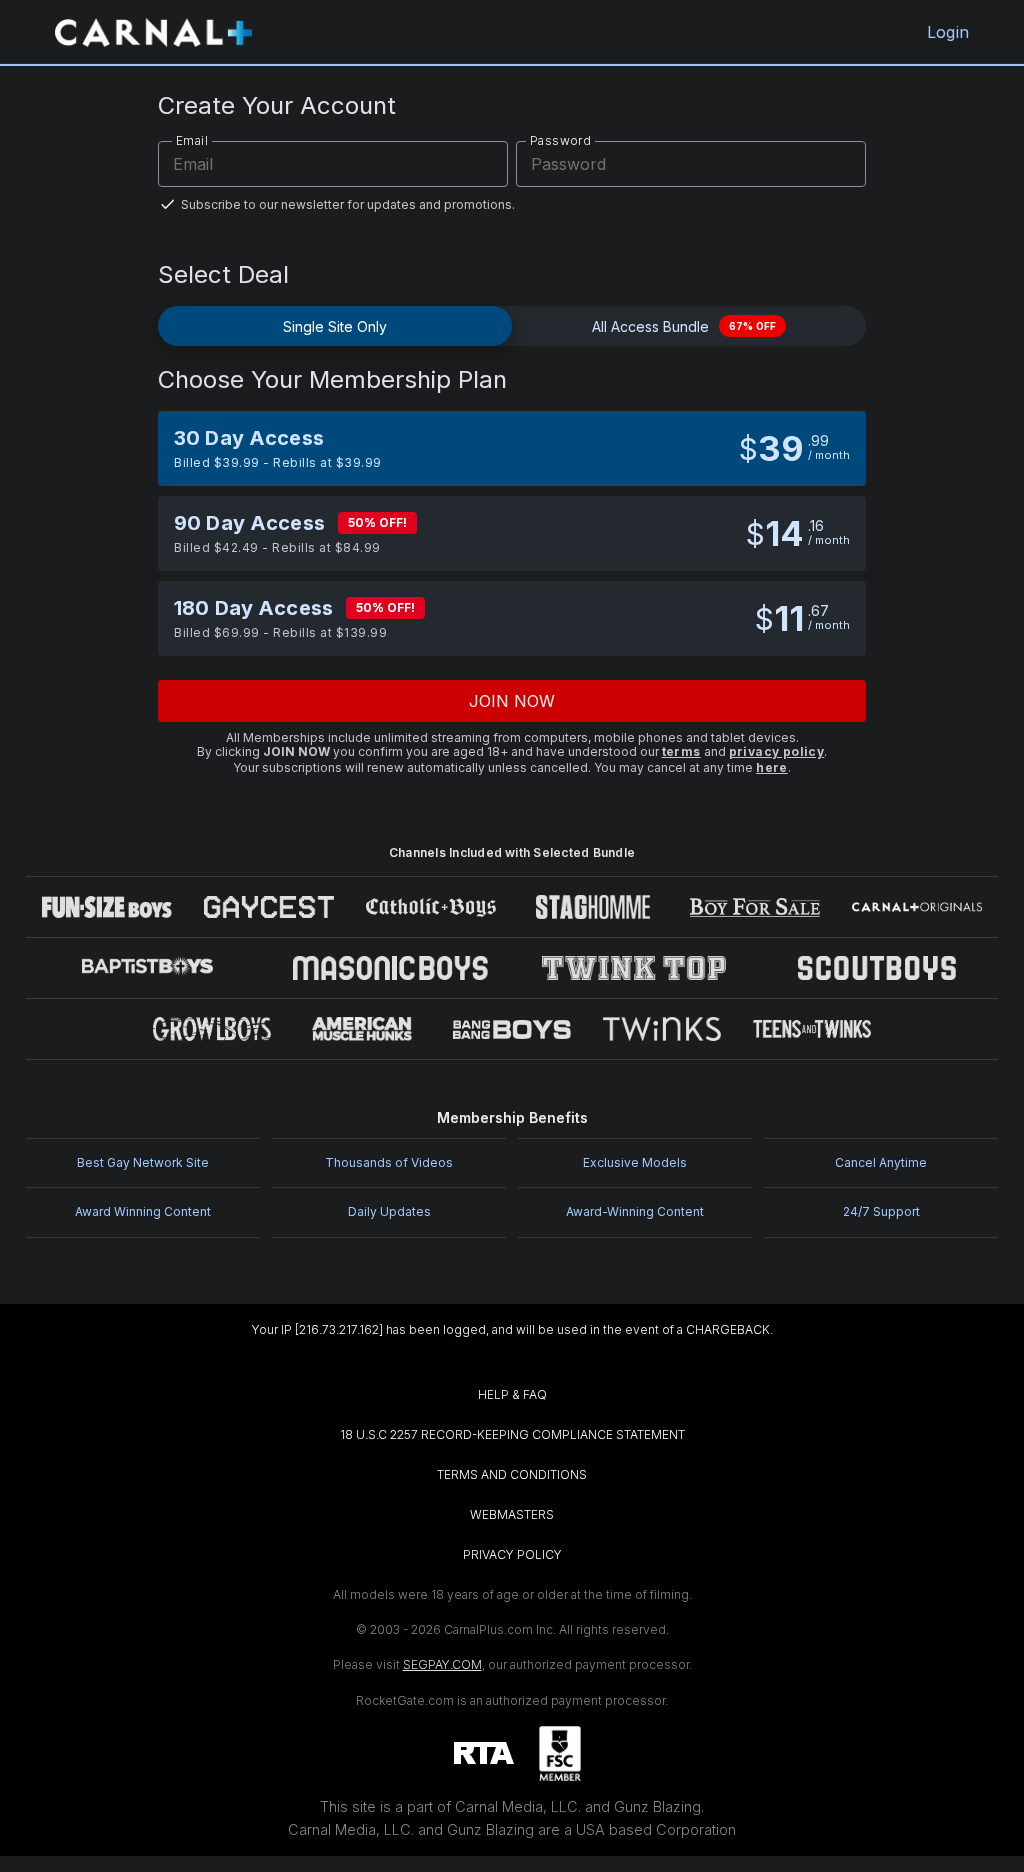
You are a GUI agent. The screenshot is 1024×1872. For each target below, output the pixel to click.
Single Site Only (335, 326)
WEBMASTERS (512, 1514)
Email (192, 140)
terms (681, 751)
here (772, 767)
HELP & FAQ (512, 1394)
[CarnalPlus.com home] (153, 32)
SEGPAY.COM (442, 1664)
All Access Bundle (684, 326)
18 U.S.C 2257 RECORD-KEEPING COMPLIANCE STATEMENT (512, 1434)
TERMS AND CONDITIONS (512, 1474)
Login (948, 32)
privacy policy (777, 751)
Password (560, 140)
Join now (512, 701)
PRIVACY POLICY (512, 1554)
